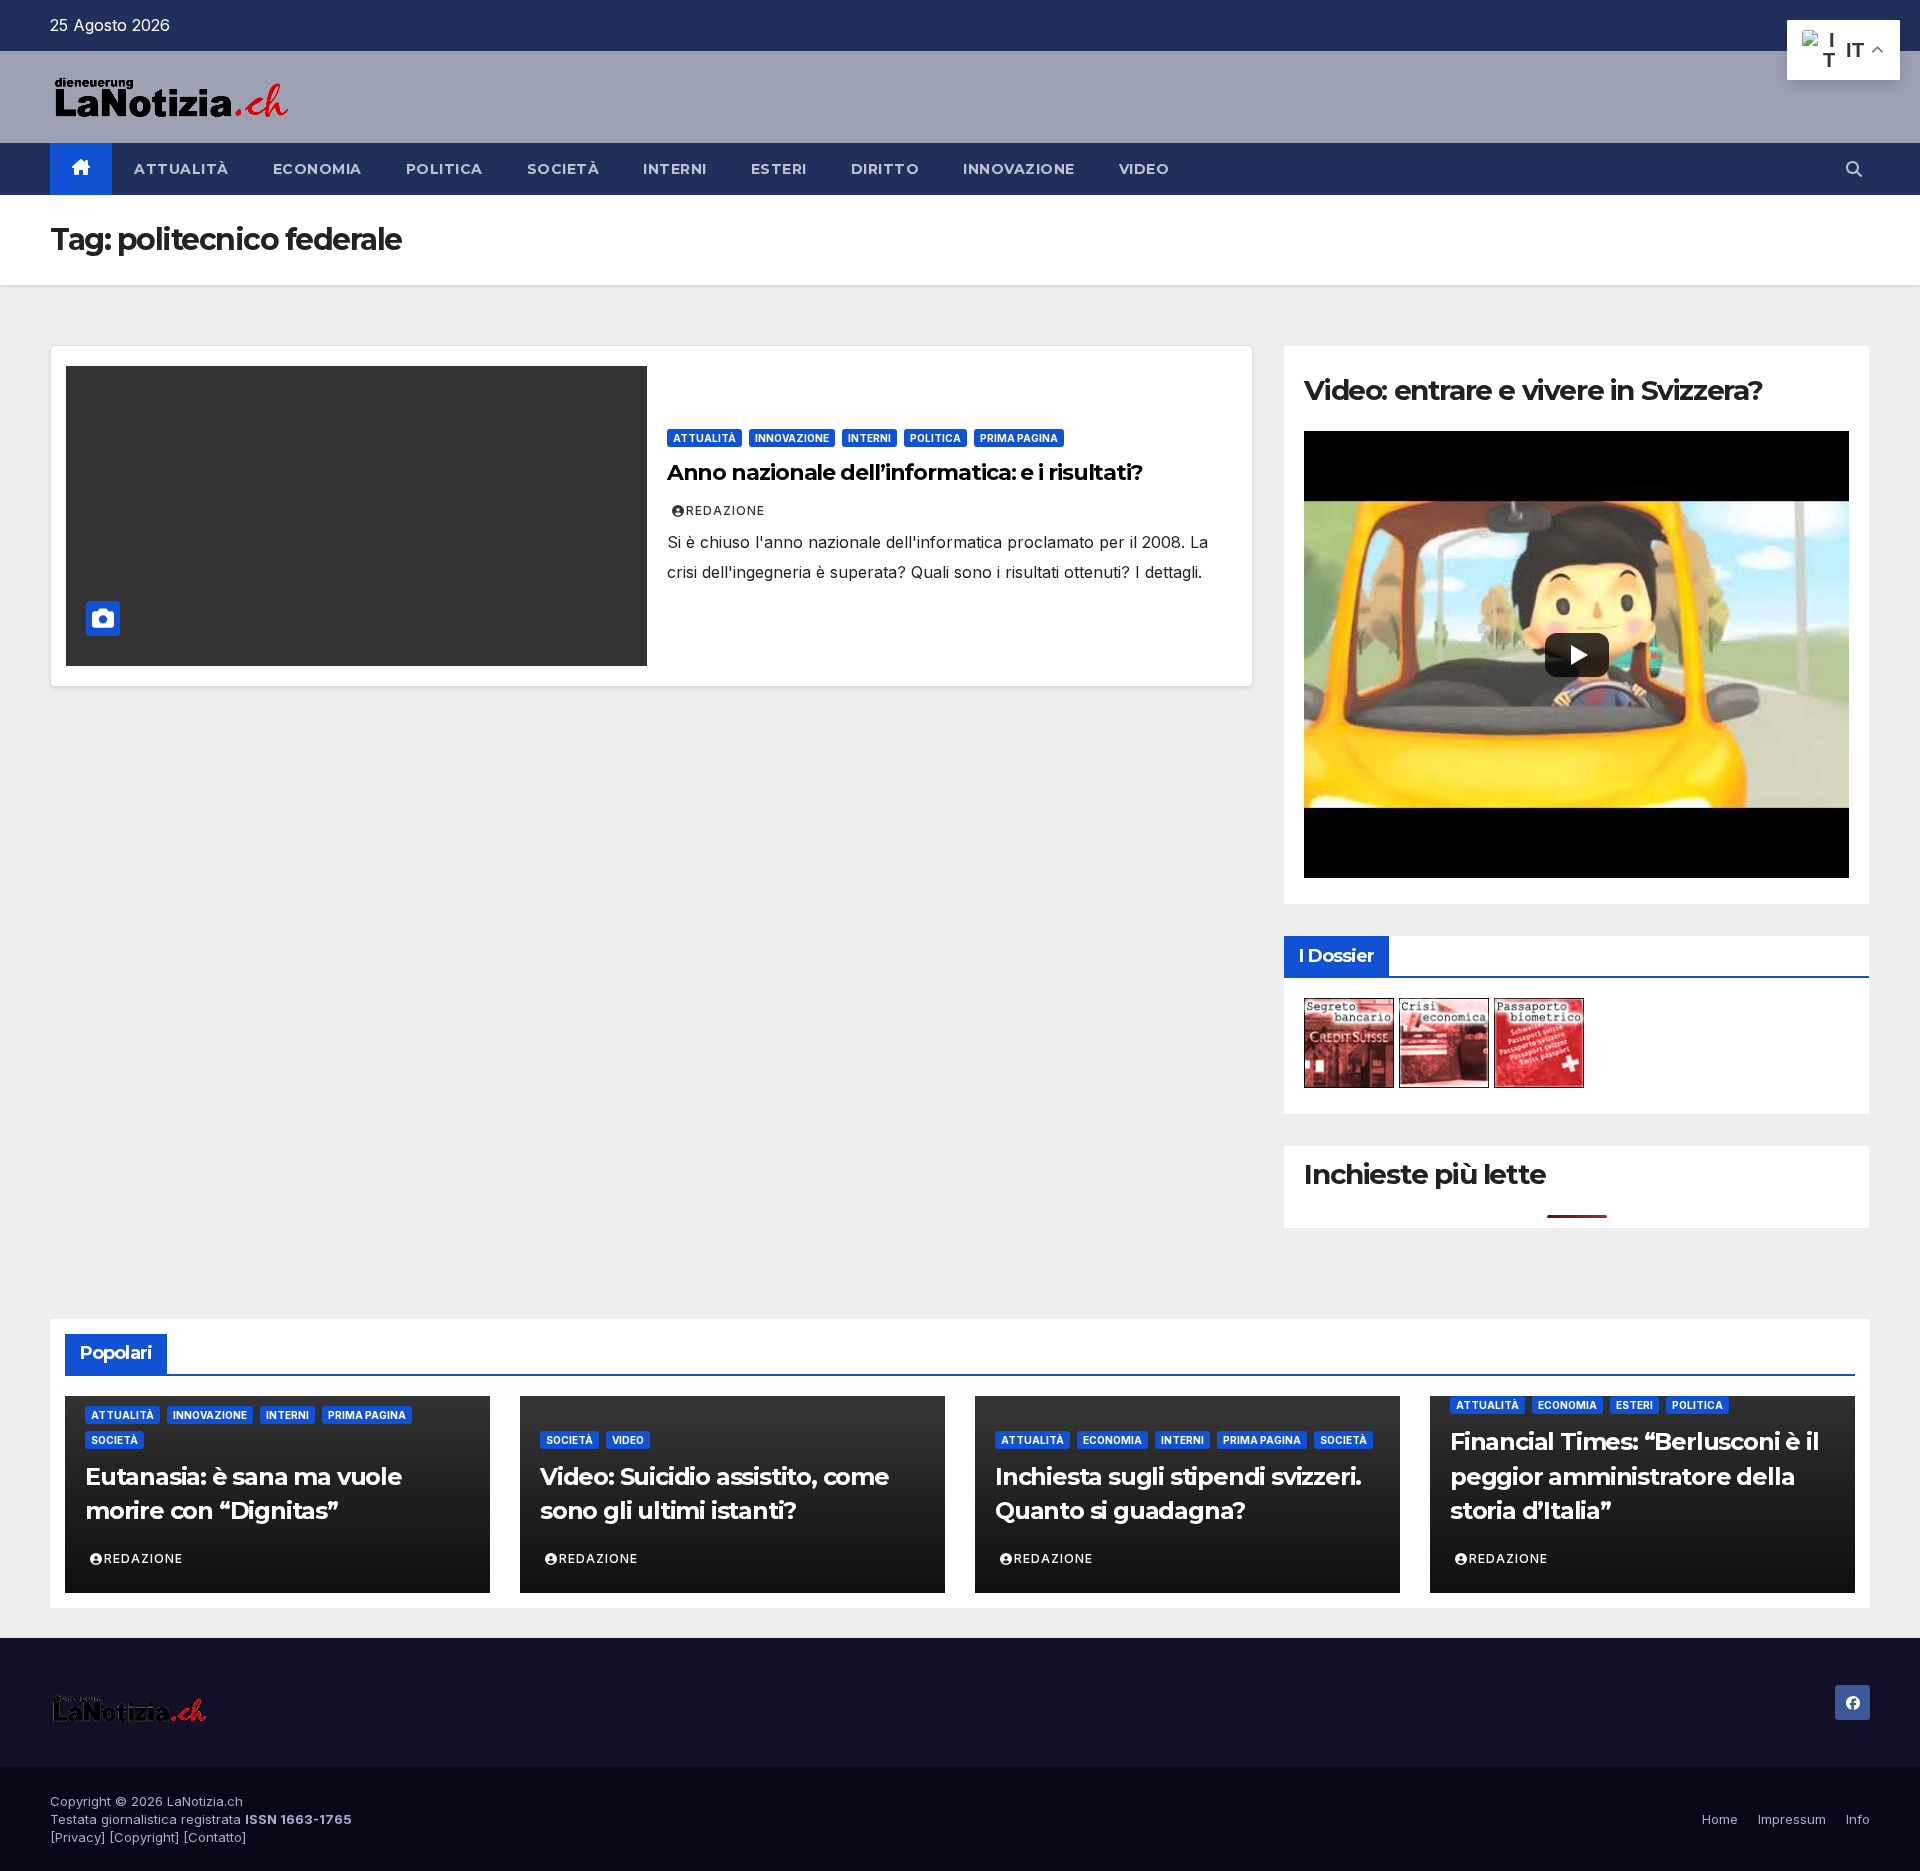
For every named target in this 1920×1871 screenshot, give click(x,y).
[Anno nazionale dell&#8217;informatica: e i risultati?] (356, 516)
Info (1858, 1819)
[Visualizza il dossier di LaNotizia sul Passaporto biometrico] (1539, 1042)
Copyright (144, 1837)
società (563, 169)
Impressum (1792, 1819)
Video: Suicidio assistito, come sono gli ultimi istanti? (714, 1494)
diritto (885, 169)
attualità (181, 169)
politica (444, 169)
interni (675, 169)
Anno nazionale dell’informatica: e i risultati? (905, 472)
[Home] (81, 169)
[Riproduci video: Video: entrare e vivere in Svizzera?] (1576, 654)
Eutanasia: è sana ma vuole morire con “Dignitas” (243, 1494)
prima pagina (1019, 438)
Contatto (215, 1837)
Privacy (78, 1837)
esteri (779, 169)
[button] (1854, 169)
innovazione (1019, 169)
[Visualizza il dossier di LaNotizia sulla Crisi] (1444, 1042)
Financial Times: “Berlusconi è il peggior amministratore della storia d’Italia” (1634, 1476)
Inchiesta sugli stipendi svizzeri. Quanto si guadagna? (1178, 1494)
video (1144, 169)
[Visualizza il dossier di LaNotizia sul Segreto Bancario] (1349, 1042)
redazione (725, 510)
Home (1720, 1819)
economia (317, 169)
